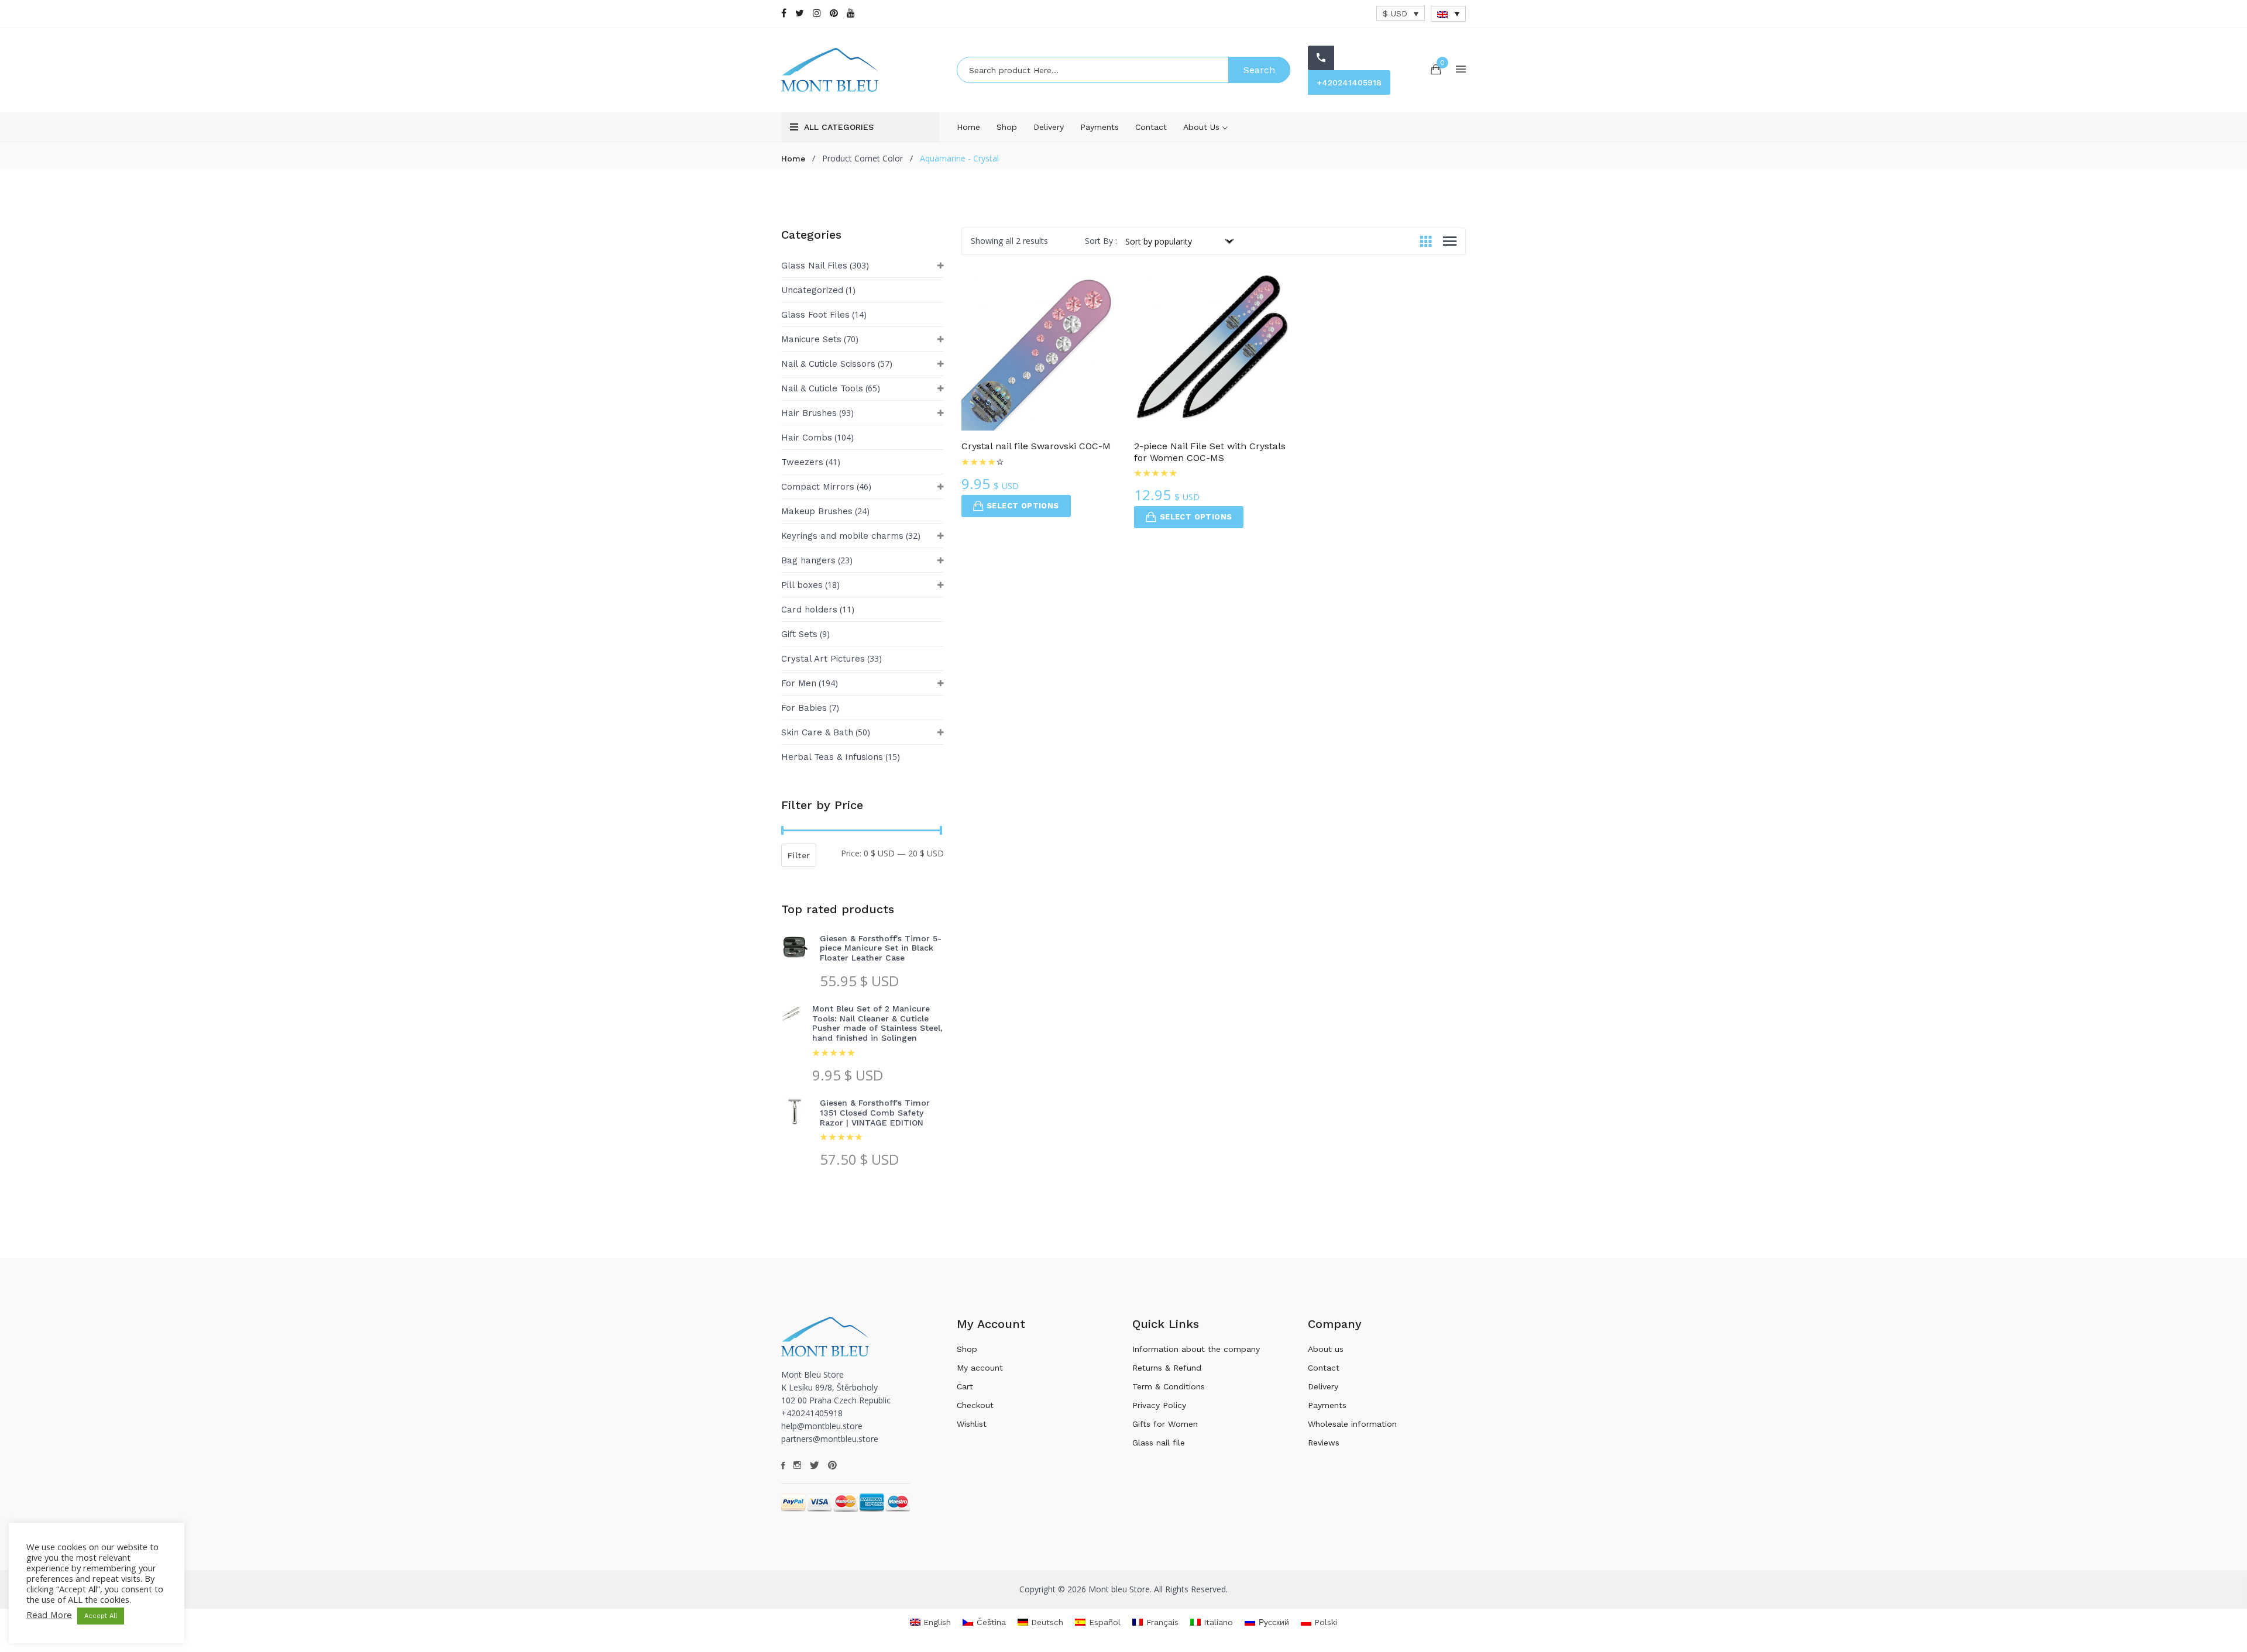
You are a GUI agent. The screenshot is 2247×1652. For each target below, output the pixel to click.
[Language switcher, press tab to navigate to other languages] (1448, 14)
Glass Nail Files (814, 266)
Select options (1023, 506)
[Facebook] (784, 13)
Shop (1007, 127)
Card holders (809, 610)
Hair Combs (807, 438)
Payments (1100, 127)
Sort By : (1101, 241)
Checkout (975, 1405)
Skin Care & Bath (817, 732)
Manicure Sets (811, 339)
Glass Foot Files (815, 315)
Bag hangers (808, 560)
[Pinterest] (834, 13)
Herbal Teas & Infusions (832, 757)
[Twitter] (800, 13)
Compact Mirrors (818, 487)
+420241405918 (1349, 82)
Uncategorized (812, 290)
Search (1259, 70)
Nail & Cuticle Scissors (828, 364)
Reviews (1324, 1443)
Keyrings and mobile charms (842, 536)
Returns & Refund (1167, 1368)
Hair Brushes (809, 413)
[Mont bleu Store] (860, 70)
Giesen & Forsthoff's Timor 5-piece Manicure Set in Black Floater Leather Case (881, 948)
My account (980, 1368)
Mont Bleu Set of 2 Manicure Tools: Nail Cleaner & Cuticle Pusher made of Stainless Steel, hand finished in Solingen (877, 1023)
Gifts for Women (1165, 1424)
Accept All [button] (101, 1616)
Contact (1151, 127)
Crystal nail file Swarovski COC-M (1036, 446)
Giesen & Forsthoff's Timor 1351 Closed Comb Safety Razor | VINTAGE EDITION (875, 1113)
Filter (799, 855)
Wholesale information (1352, 1424)
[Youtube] (851, 13)
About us (1203, 127)
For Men (799, 683)
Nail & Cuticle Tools (822, 388)
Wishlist (972, 1424)
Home (968, 127)
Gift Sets (799, 634)
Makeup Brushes (817, 511)
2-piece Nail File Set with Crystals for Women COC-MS (1210, 452)
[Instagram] (817, 13)
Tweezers (802, 462)
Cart (965, 1386)
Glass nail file (1159, 1443)
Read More (49, 1615)
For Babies (804, 708)
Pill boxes (802, 585)
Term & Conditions (1169, 1386)
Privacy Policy (1159, 1405)
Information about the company (1196, 1349)
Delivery (1049, 127)
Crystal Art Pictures (823, 659)
